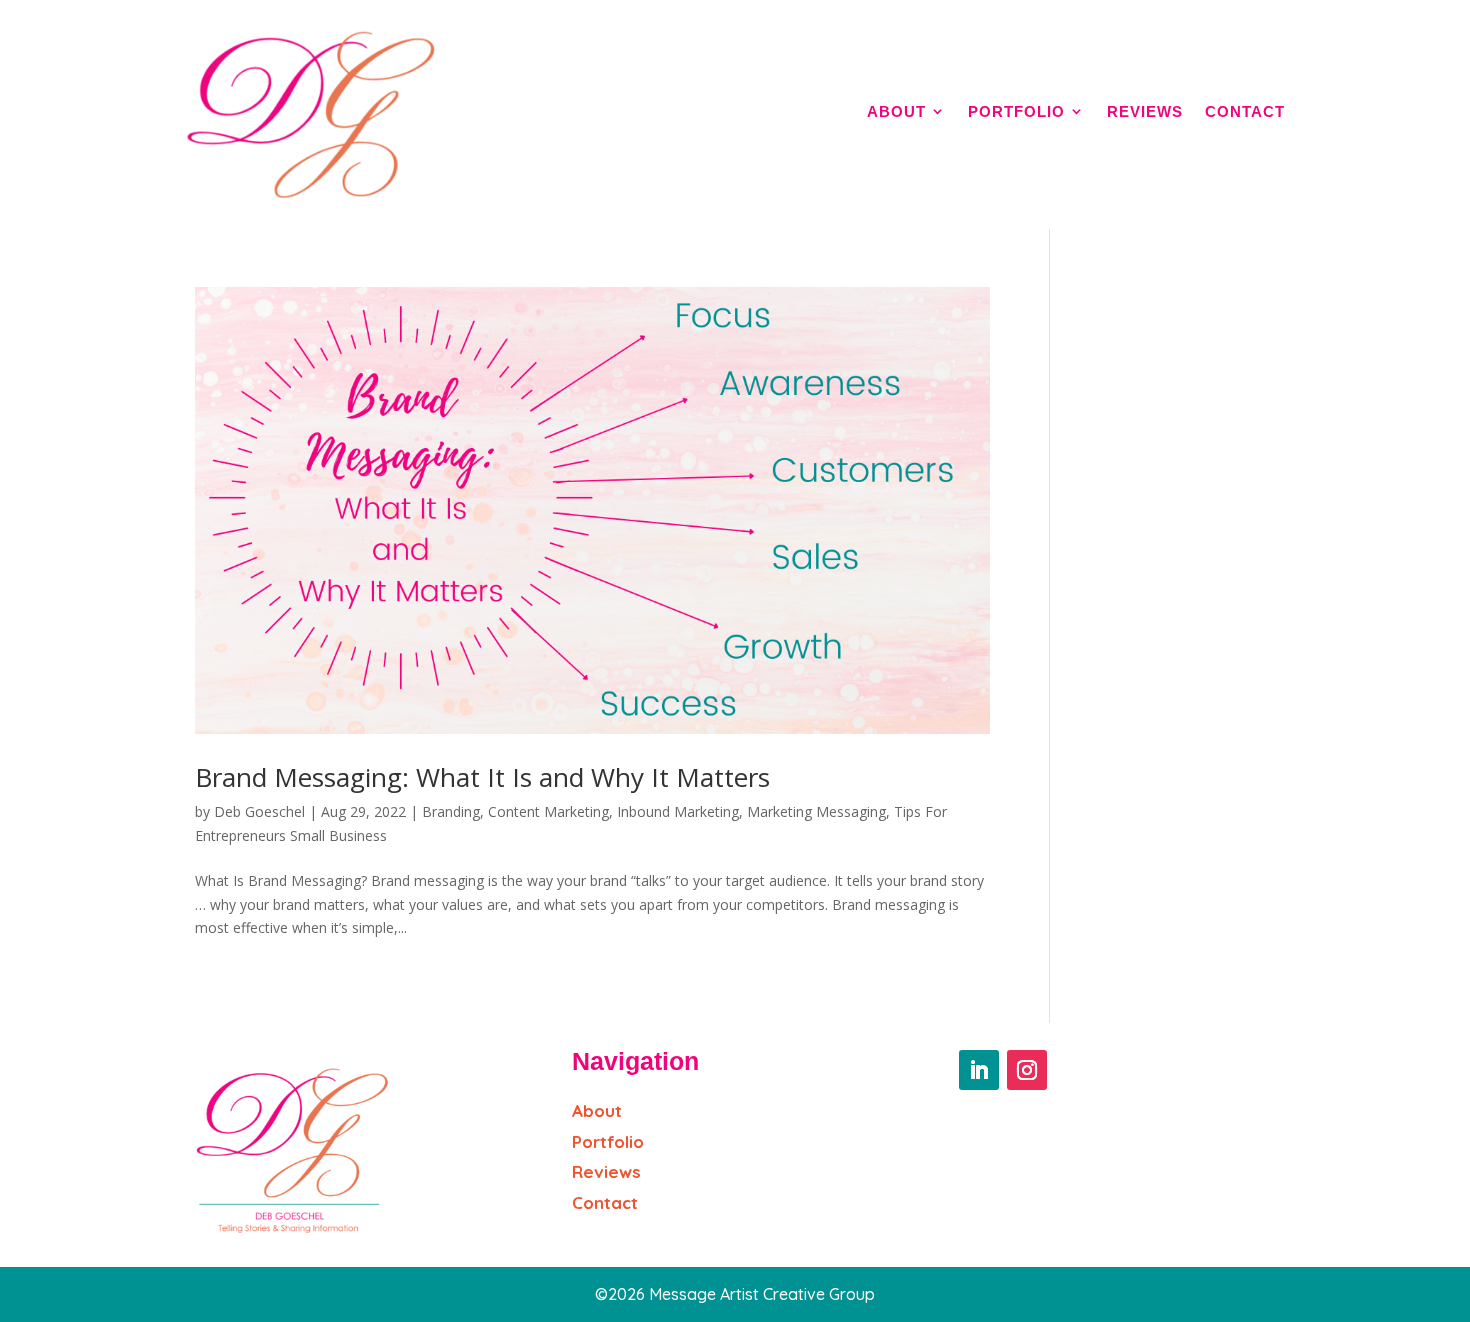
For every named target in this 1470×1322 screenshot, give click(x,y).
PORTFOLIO (1016, 111)
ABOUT (896, 111)
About (597, 1110)
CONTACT (1245, 111)
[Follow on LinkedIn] (979, 1070)
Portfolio (608, 1141)
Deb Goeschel (259, 811)
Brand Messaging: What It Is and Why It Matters (482, 777)
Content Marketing (548, 811)
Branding (451, 811)
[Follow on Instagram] (1027, 1070)
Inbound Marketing (678, 811)
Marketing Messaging (816, 811)
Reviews (606, 1171)
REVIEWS (1145, 111)
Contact (605, 1202)
